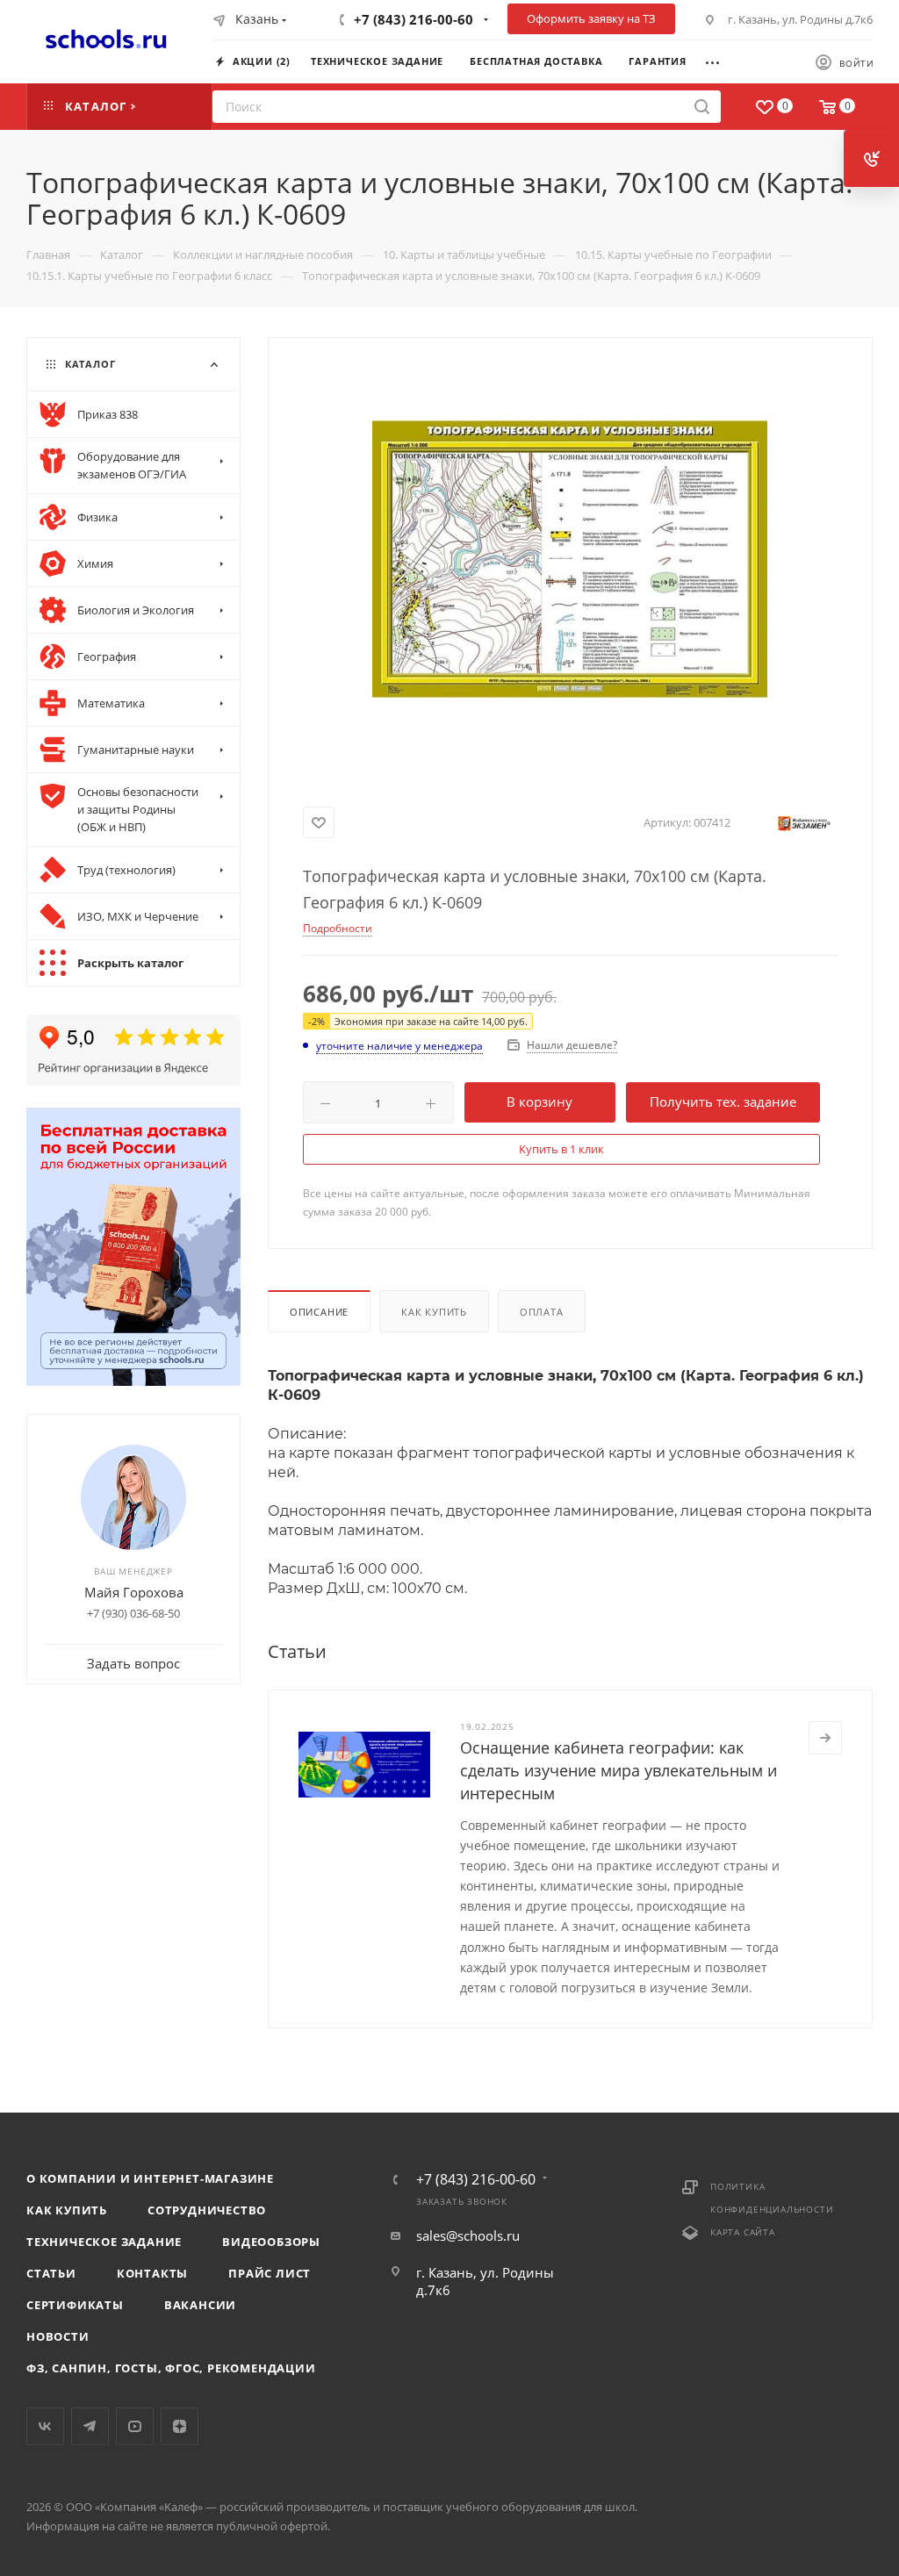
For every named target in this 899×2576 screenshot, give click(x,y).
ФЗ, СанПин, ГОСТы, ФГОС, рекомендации (171, 2368)
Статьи (51, 2273)
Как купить (434, 1312)
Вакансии (200, 2305)
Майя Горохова (134, 1592)
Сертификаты (75, 2305)
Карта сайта (743, 2232)
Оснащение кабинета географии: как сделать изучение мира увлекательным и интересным (619, 1770)
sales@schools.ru (468, 2235)
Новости (58, 2336)
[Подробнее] (825, 1738)
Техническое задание (104, 2242)
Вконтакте (45, 2426)
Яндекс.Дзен (180, 2426)
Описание (319, 1312)
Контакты (152, 2273)
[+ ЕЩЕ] (720, 61)
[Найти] (702, 107)
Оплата (542, 1312)
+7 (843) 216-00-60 (414, 19)
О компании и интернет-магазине (150, 2178)
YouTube (135, 2426)
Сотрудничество (207, 2210)
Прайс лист (270, 2273)
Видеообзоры (271, 2242)
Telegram (90, 2426)
